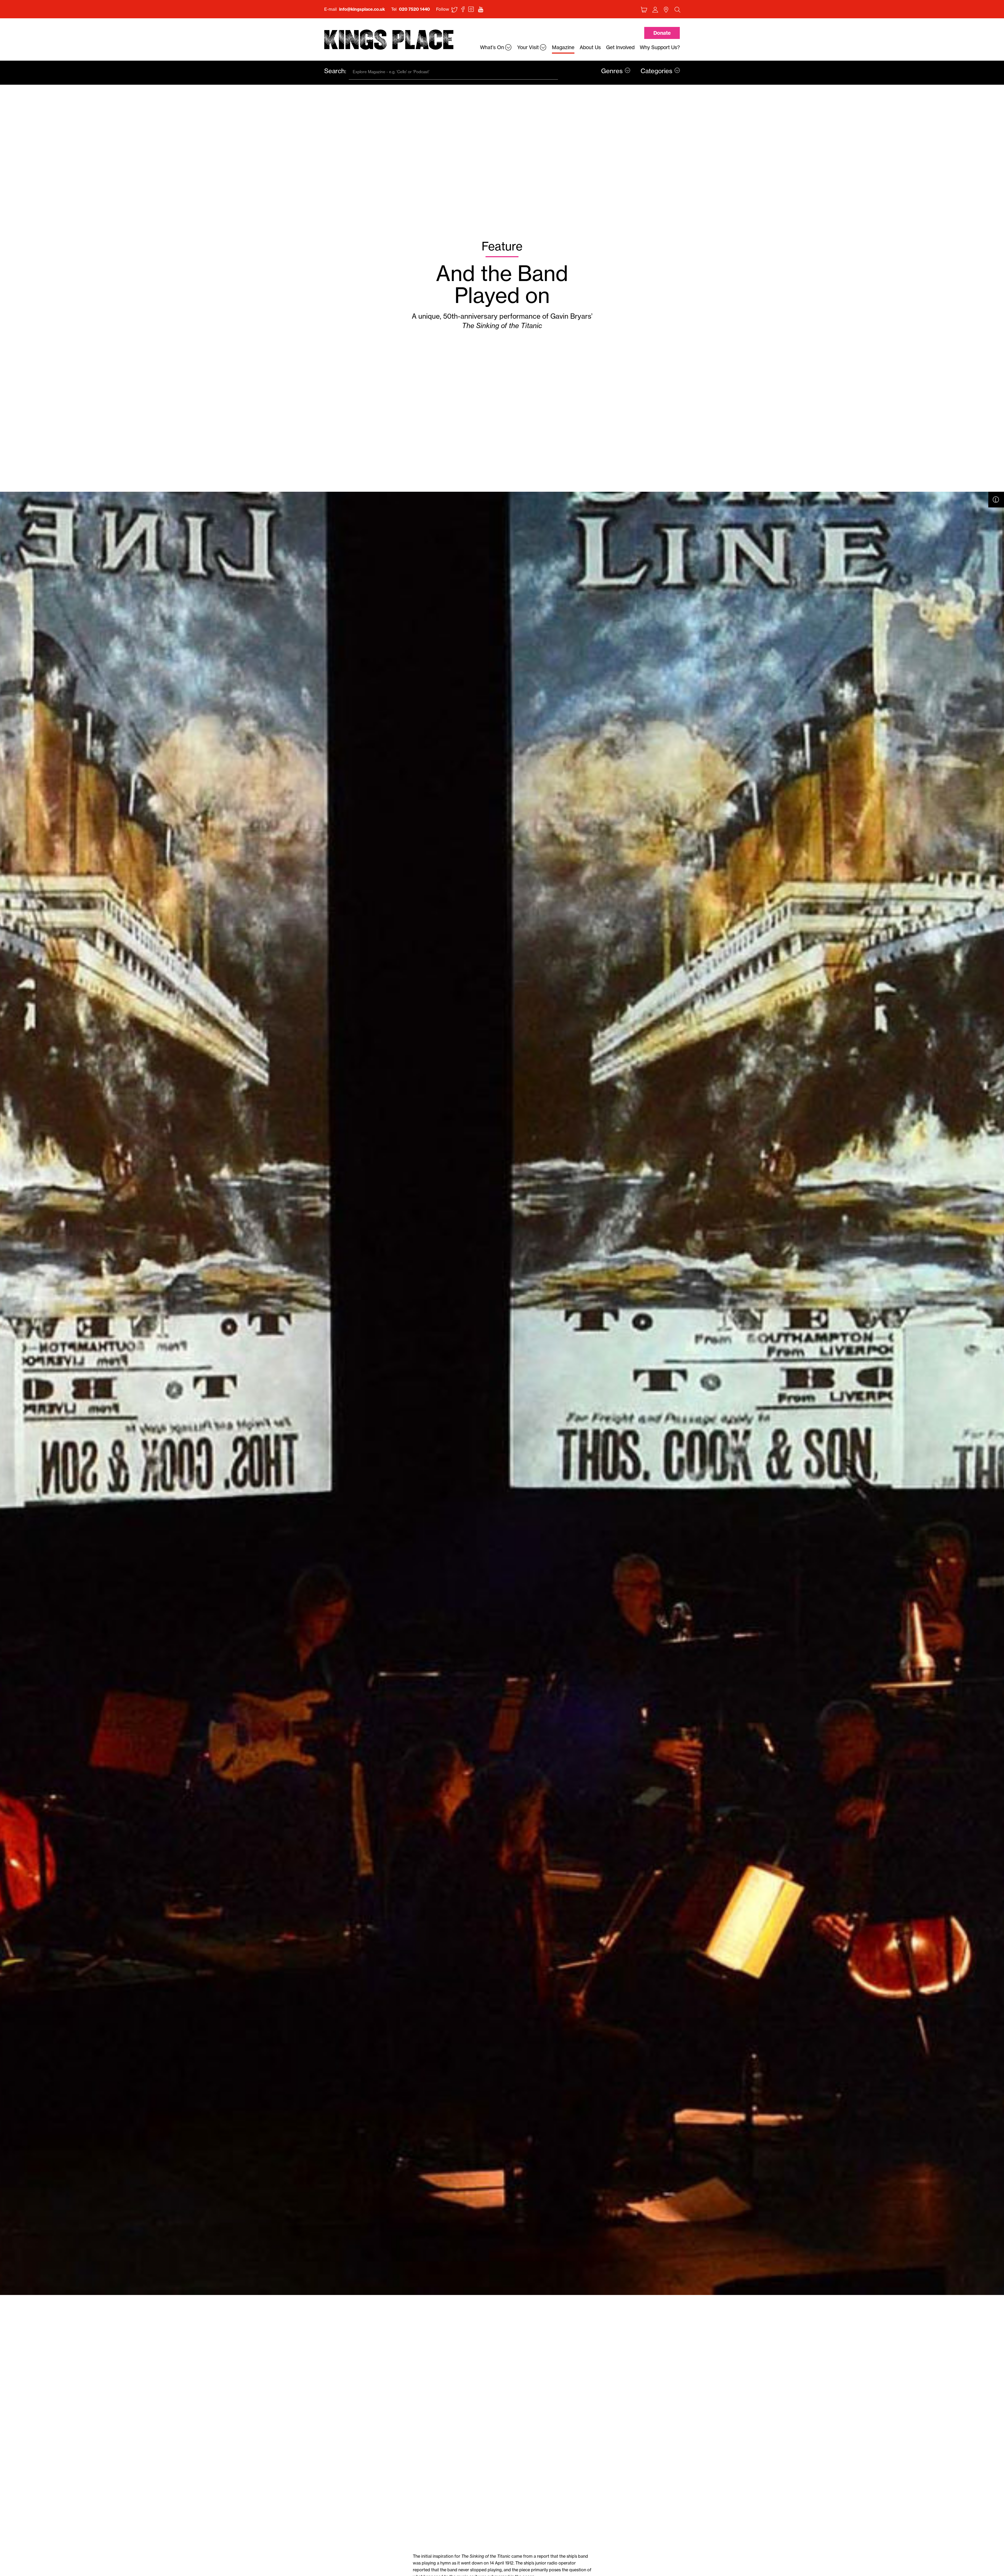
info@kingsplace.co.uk (362, 9)
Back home (389, 40)
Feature (502, 246)
